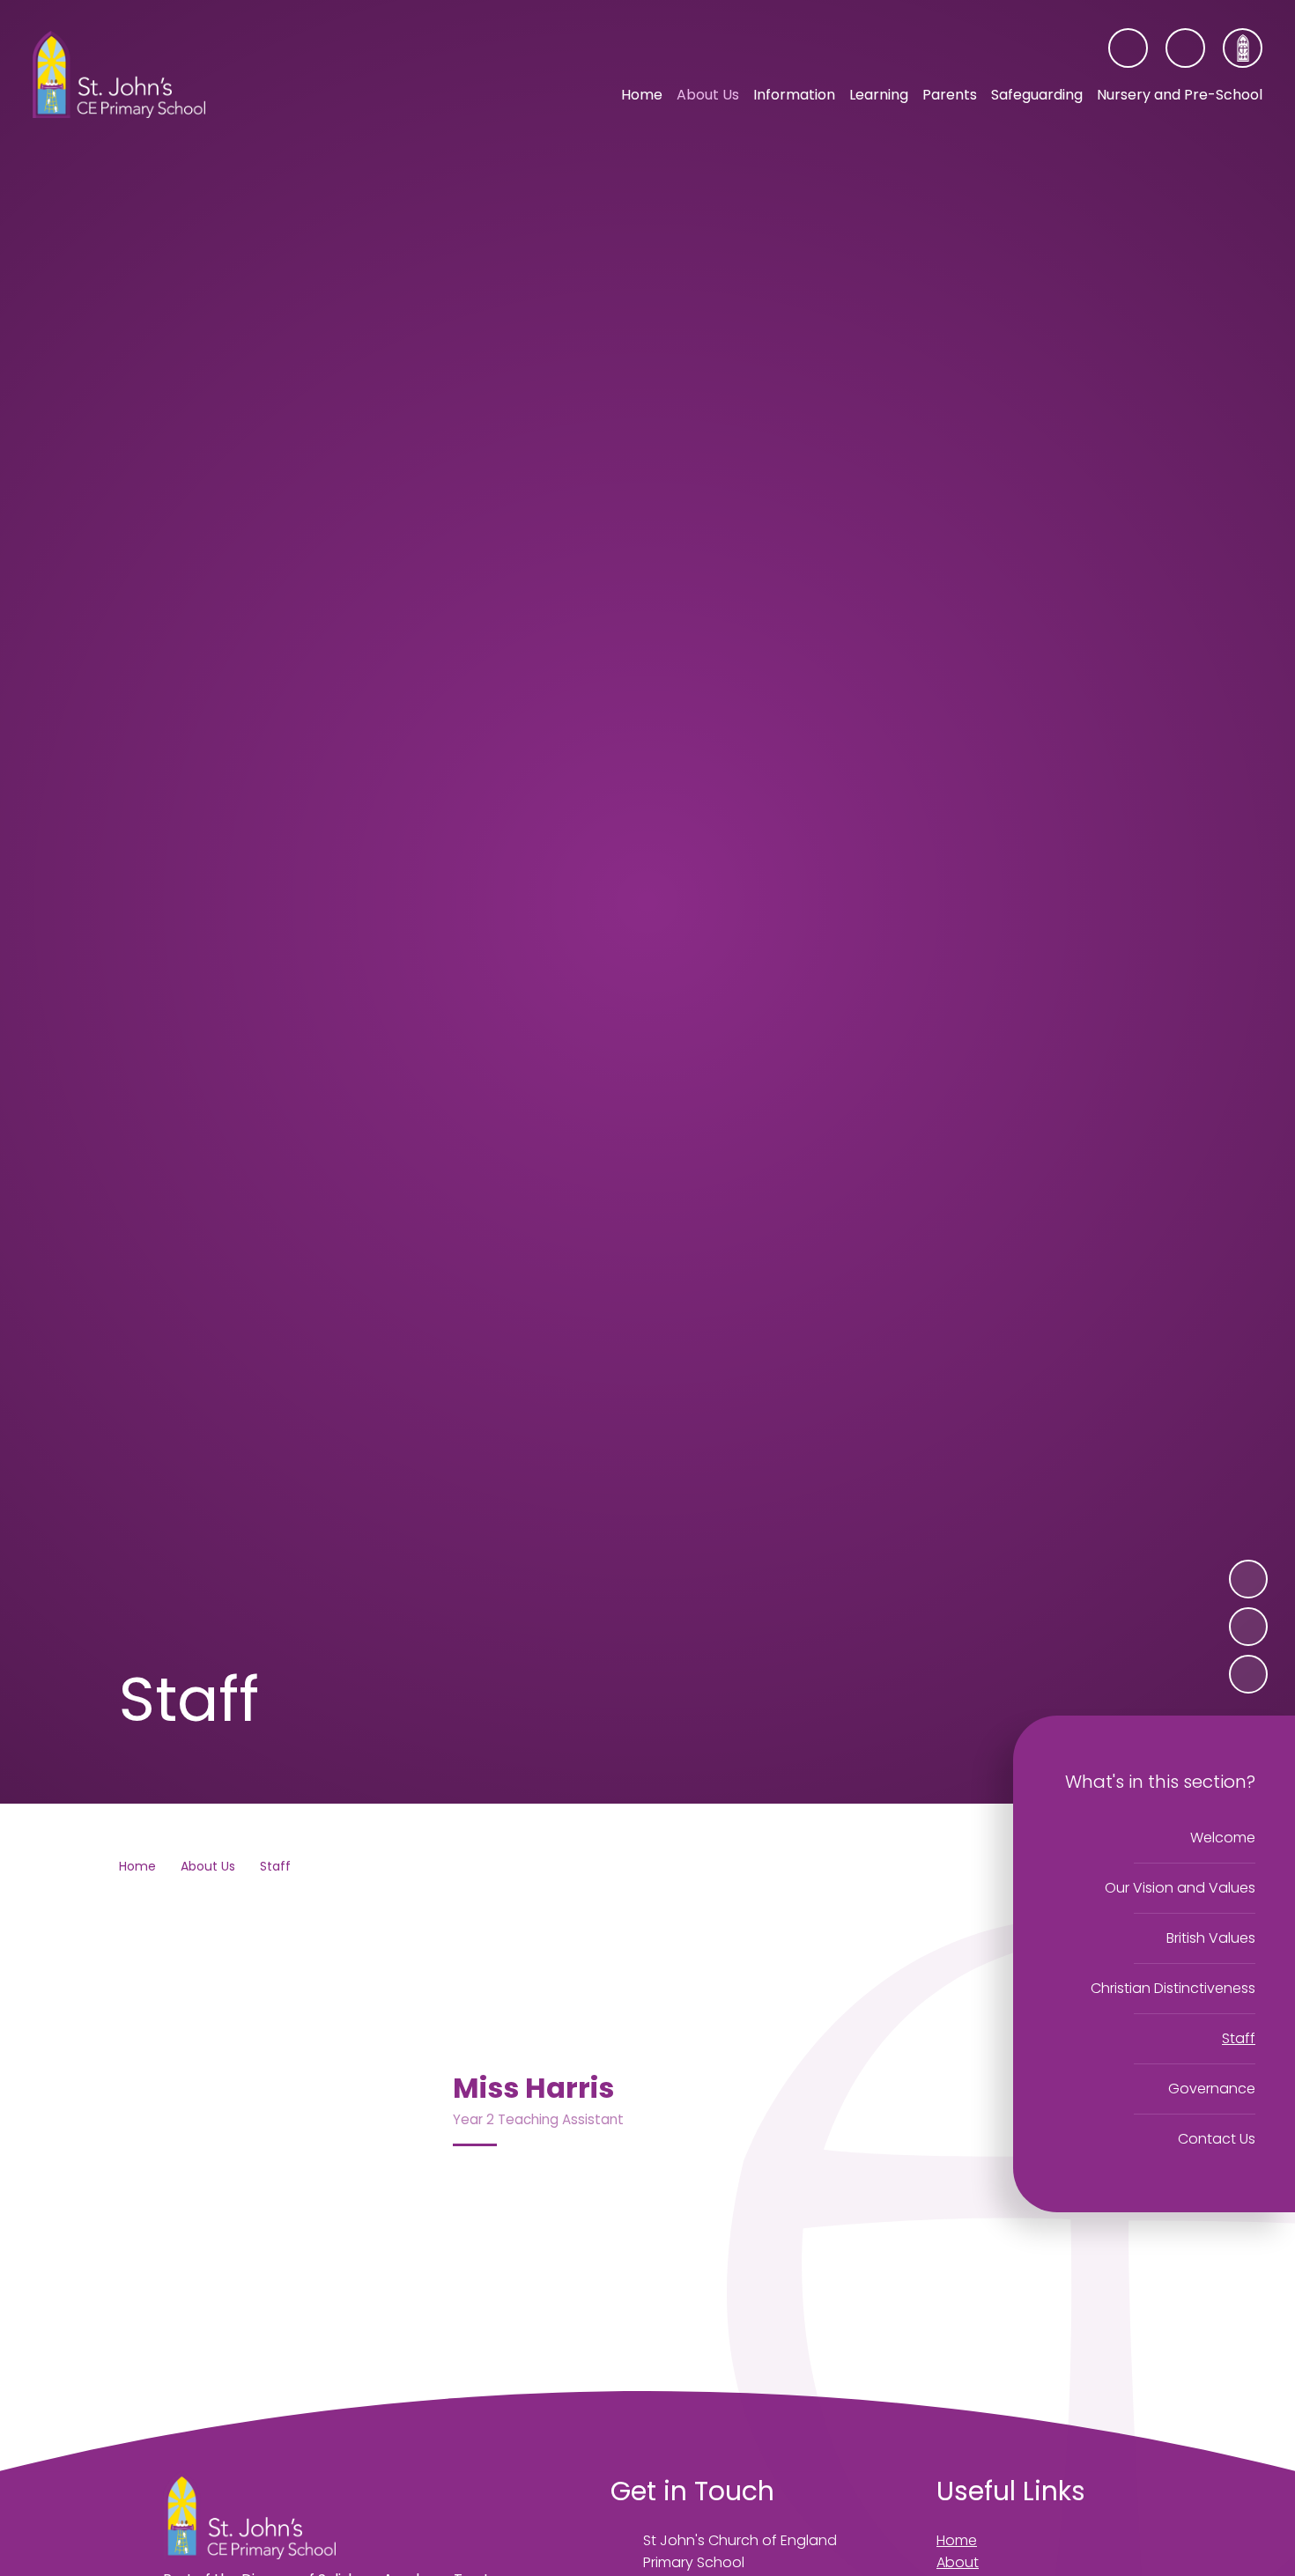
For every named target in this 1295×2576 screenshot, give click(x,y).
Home (137, 1866)
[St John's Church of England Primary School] (119, 75)
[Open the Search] (1185, 48)
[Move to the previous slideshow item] (1248, 1627)
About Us (208, 1866)
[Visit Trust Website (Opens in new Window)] (1243, 48)
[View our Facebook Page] (1128, 48)
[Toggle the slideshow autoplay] (1248, 1674)
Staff (275, 1866)
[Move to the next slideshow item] (1248, 1579)
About (958, 2562)
